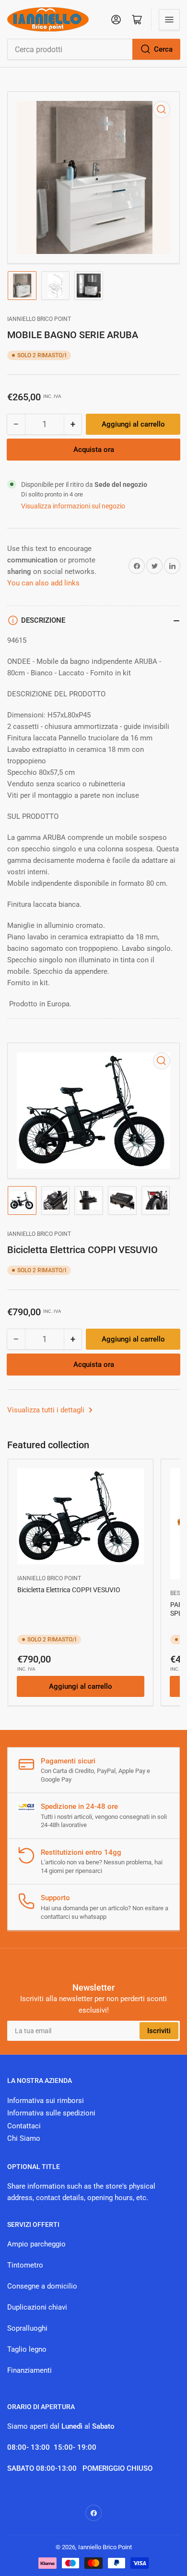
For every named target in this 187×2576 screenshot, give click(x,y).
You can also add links (43, 583)
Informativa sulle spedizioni (51, 2113)
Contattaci (24, 2126)
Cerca (163, 49)
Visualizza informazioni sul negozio (73, 506)
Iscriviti (159, 2031)
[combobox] (93, 49)
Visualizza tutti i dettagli (47, 1410)
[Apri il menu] (169, 20)
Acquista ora (94, 450)
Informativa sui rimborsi (46, 2101)
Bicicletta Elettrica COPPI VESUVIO (69, 1590)
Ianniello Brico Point (39, 319)
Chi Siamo (24, 2138)
